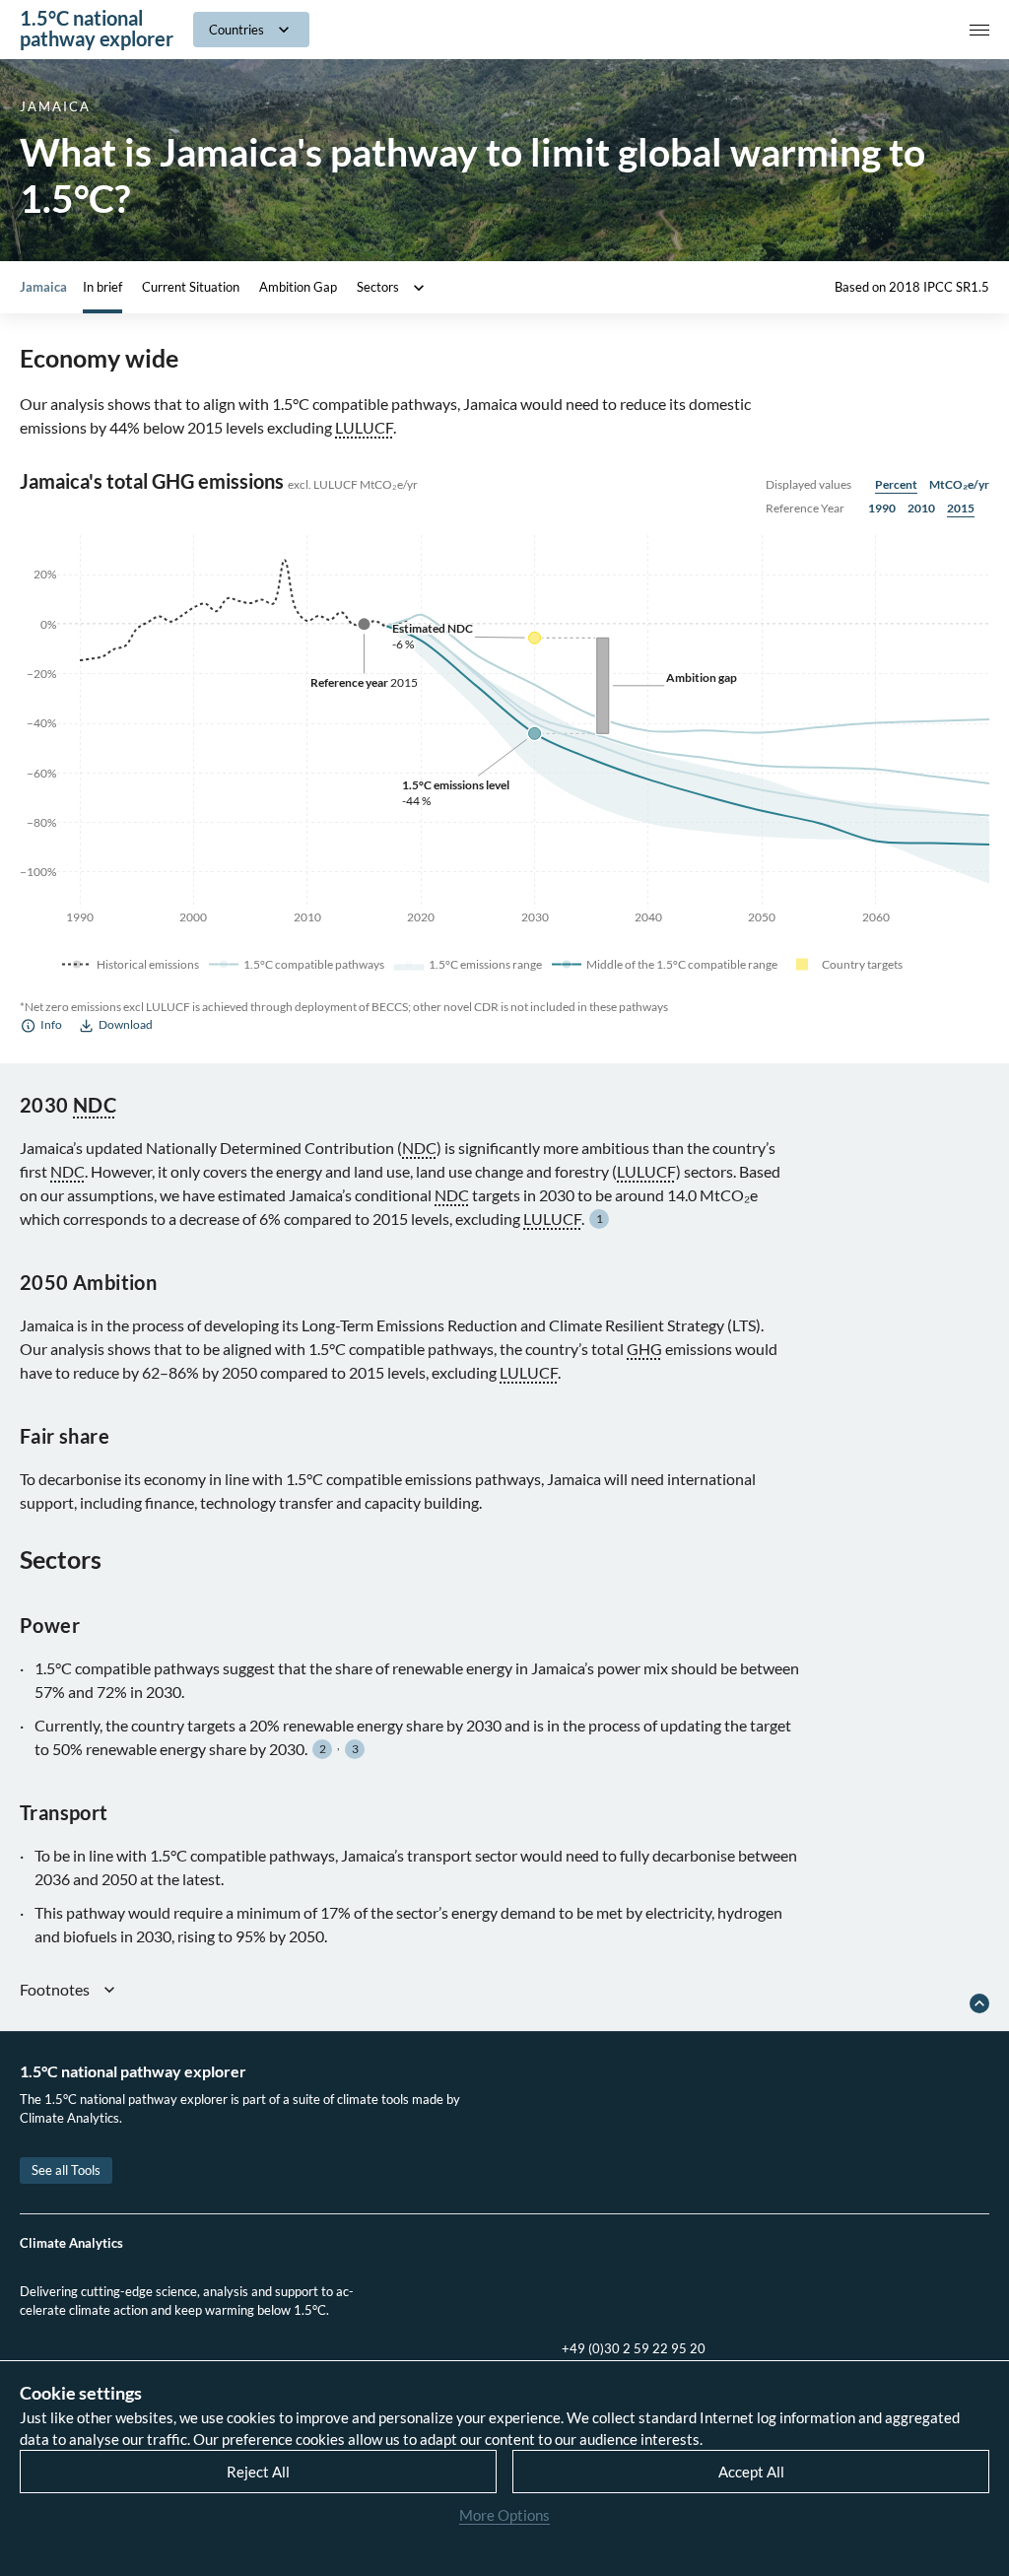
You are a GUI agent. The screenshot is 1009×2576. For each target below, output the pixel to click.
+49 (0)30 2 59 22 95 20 (634, 2348)
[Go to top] (979, 2003)
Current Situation (191, 287)
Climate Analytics (71, 2243)
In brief (102, 287)
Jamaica (43, 287)
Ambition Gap (298, 287)
